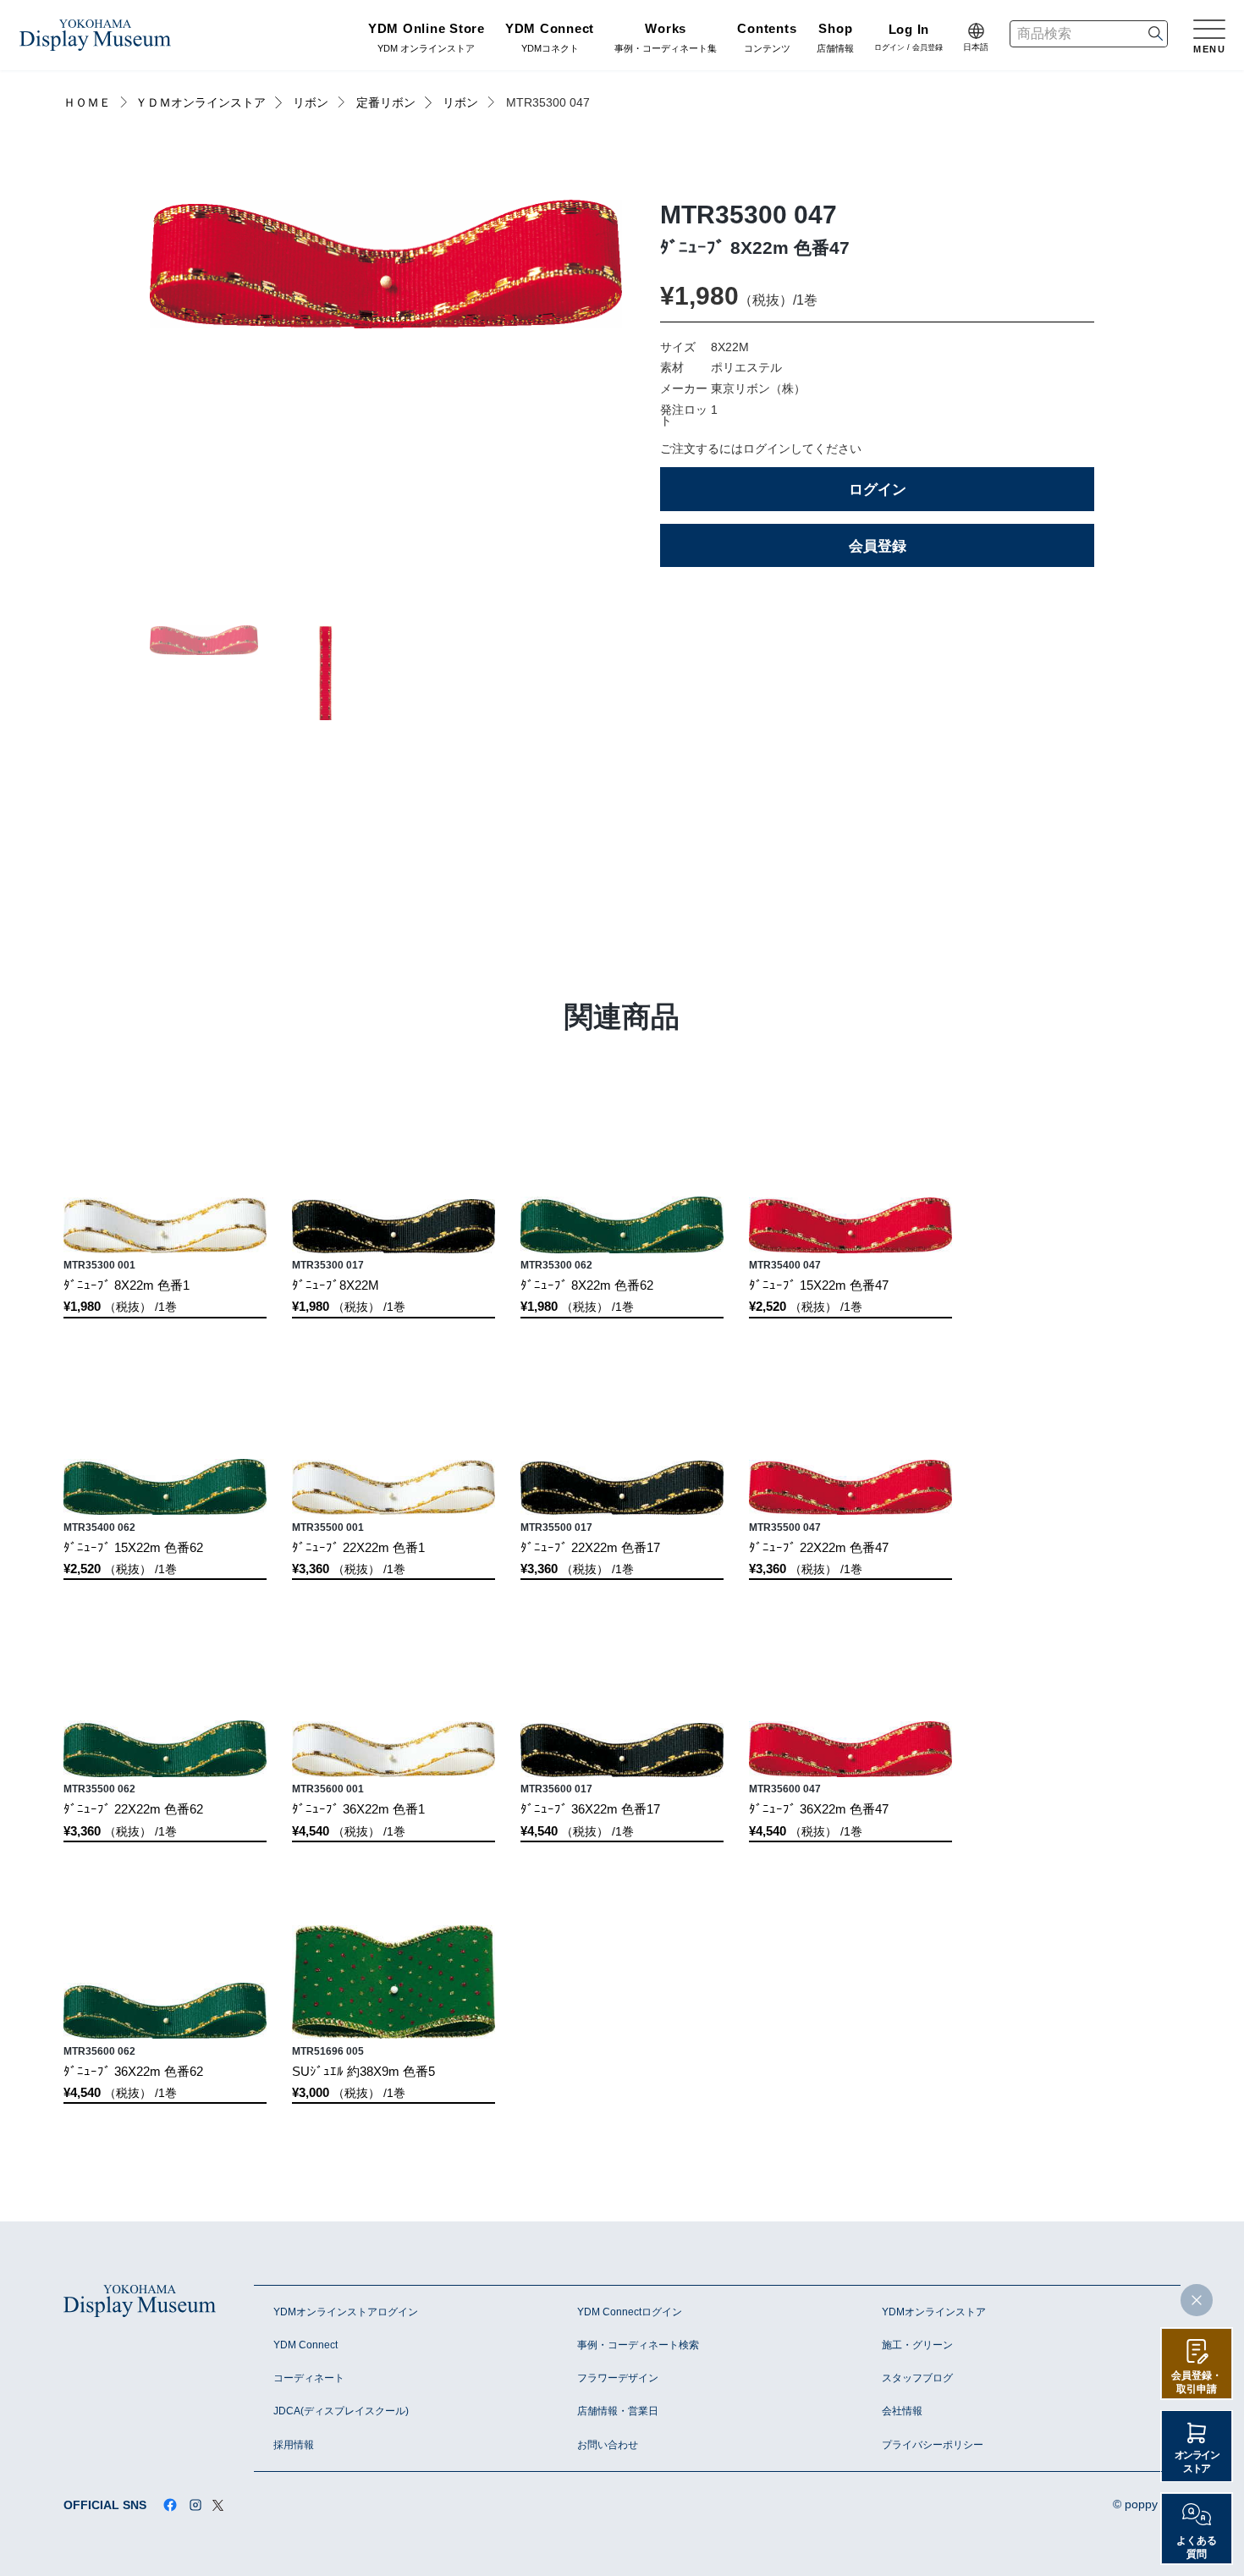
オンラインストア (1197, 2462)
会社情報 (902, 2411)
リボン (311, 103)
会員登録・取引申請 (1197, 2382)
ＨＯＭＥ (87, 103)
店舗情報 (835, 39)
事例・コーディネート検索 (638, 2345)
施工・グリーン (917, 2345)
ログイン (878, 489)
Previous (197, 406)
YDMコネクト (550, 39)
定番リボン (386, 103)
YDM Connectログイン (630, 2312)
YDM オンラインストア (427, 39)
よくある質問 (1197, 2547)
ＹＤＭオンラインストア (201, 103)
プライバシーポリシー (933, 2445)
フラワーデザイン (618, 2378)
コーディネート (309, 2378)
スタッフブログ (917, 2378)
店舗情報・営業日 (618, 2411)
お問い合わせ (608, 2445)
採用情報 (294, 2445)
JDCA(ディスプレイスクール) (341, 2411)
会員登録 (878, 546)
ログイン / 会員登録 (908, 39)
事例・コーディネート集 (666, 39)
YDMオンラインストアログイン (346, 2312)
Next (575, 406)
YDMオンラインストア (934, 2312)
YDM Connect (305, 2345)
